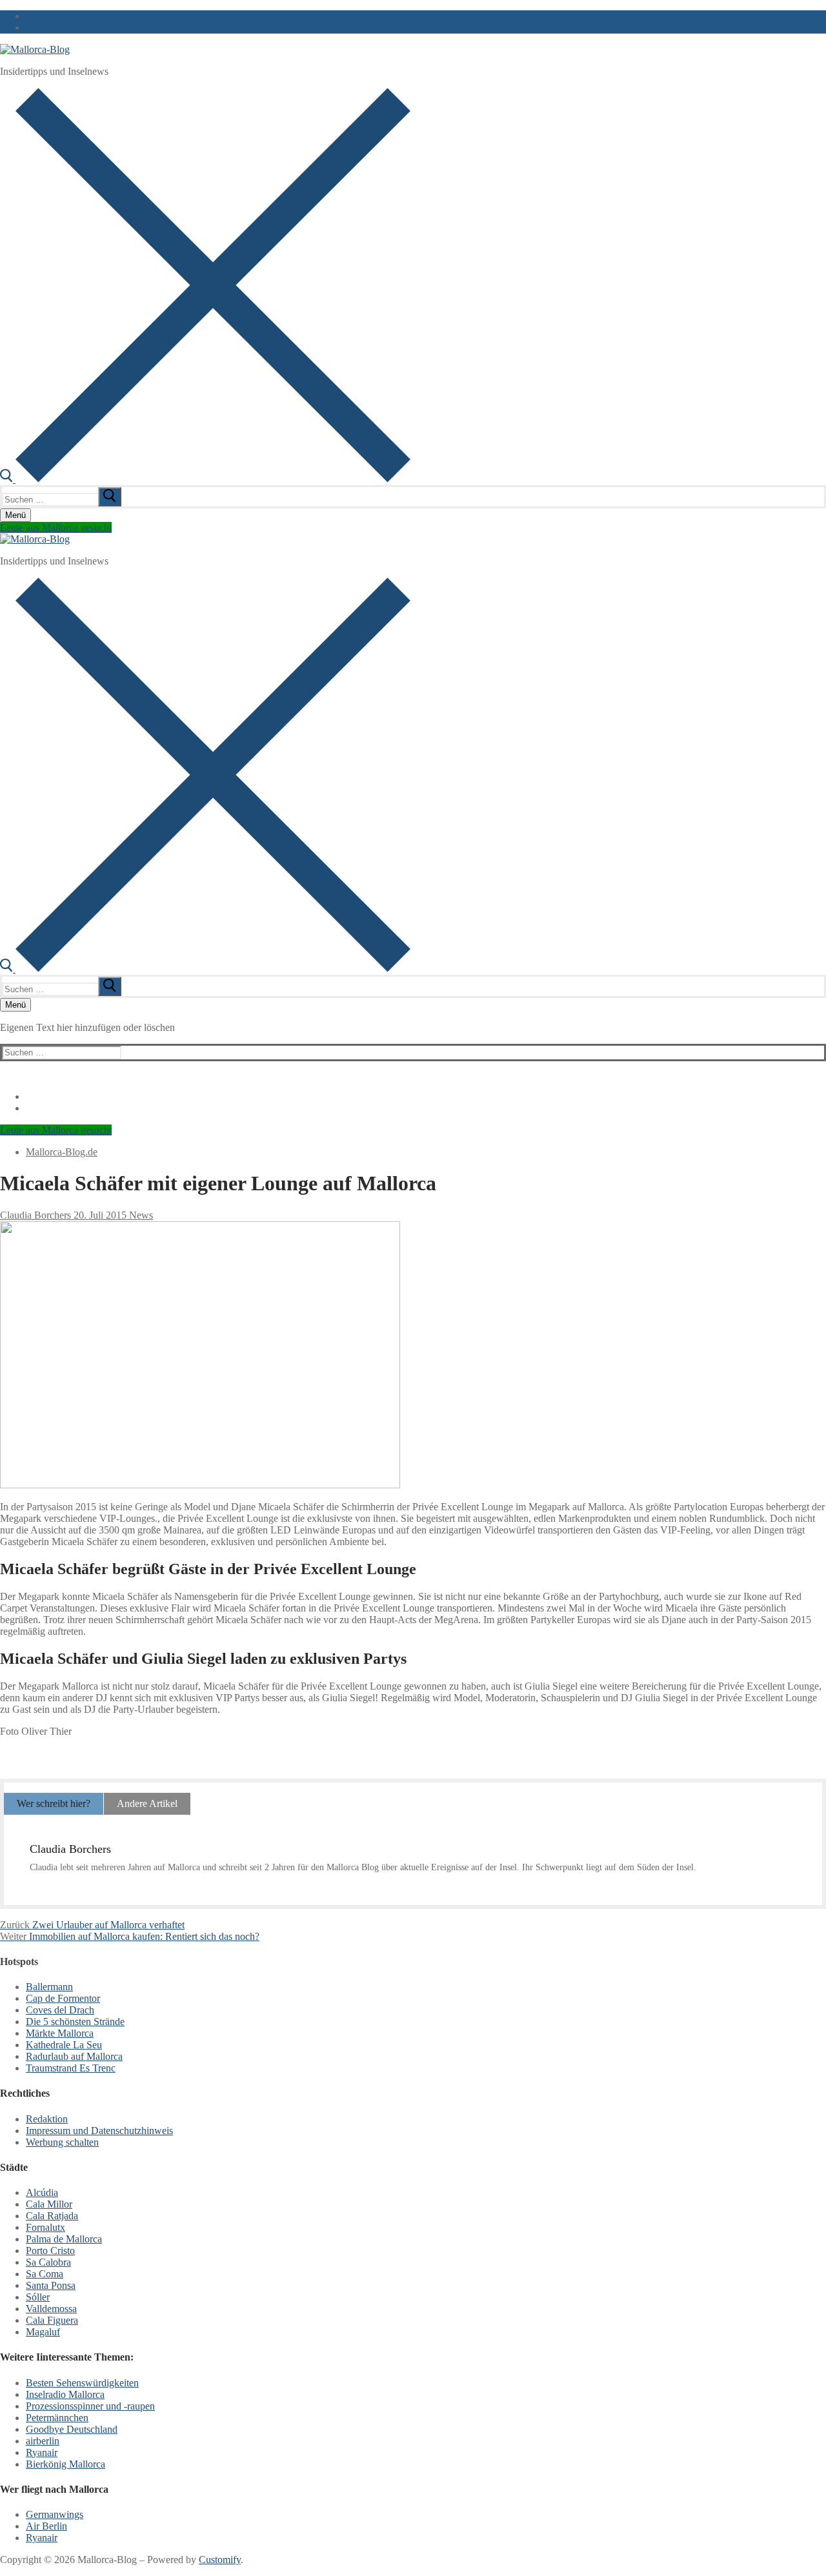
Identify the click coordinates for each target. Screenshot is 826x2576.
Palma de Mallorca (64, 2239)
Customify (220, 2560)
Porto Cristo (50, 2251)
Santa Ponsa (51, 2285)
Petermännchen (57, 2418)
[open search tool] (205, 479)
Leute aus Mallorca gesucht (56, 527)
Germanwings (55, 2514)
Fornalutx (45, 2227)
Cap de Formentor (63, 1998)
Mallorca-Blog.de (62, 1152)
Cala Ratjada (52, 2216)
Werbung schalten (62, 2142)
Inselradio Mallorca (65, 2394)
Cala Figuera (52, 2320)
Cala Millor (49, 2204)
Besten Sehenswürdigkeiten (82, 2383)
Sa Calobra (48, 2262)
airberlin (43, 2441)
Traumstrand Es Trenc (71, 2068)
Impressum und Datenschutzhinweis (99, 2131)
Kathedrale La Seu (64, 2045)
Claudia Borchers (35, 1215)
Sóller (38, 2297)
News (140, 1215)
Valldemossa (51, 2309)
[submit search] (110, 497)
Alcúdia (42, 2192)
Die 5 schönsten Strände (75, 2022)
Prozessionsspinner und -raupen (90, 2406)
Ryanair (42, 2452)
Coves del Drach (60, 2010)
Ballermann (49, 1987)
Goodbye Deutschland (72, 2429)
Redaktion (47, 2119)
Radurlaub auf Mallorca (74, 2056)
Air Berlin (46, 2526)
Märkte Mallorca (60, 2033)
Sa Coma (45, 2274)
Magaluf (43, 2332)
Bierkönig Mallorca (65, 2464)
